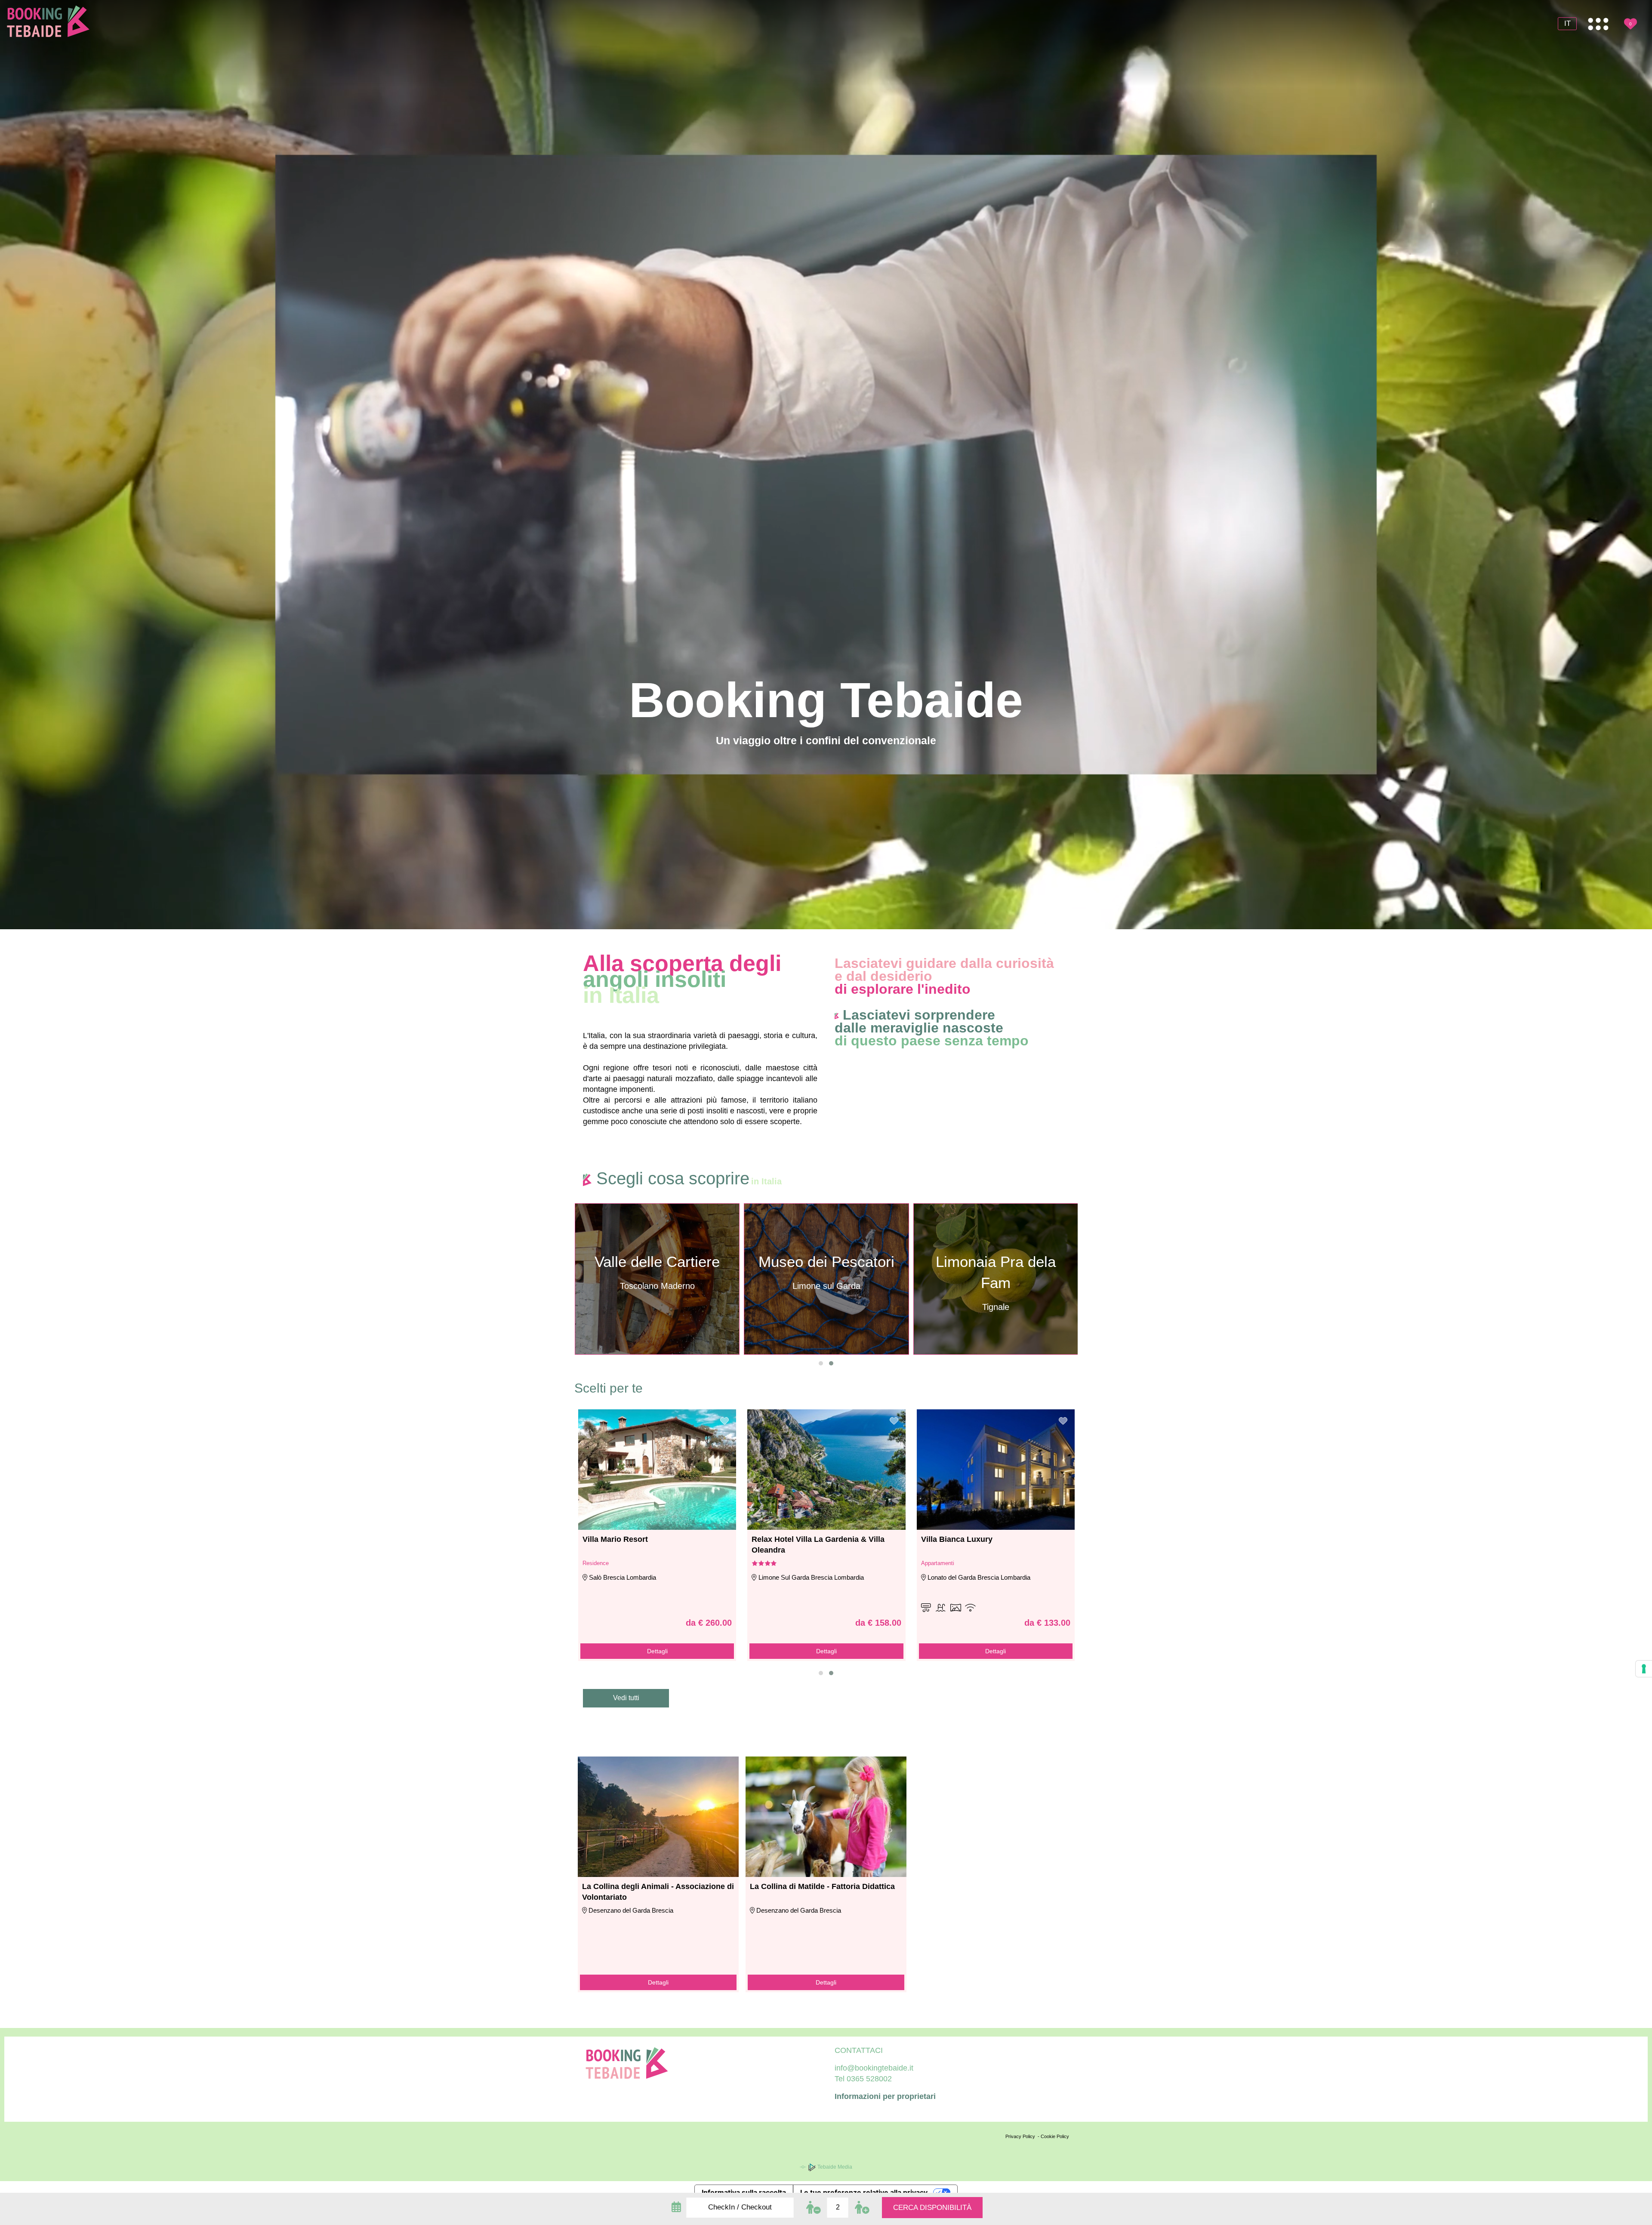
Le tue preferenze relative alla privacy (864, 2192)
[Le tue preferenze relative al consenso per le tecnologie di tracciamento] (1644, 1669)
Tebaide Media (834, 2167)
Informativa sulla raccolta (744, 2192)
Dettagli (657, 1651)
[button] (821, 1363)
